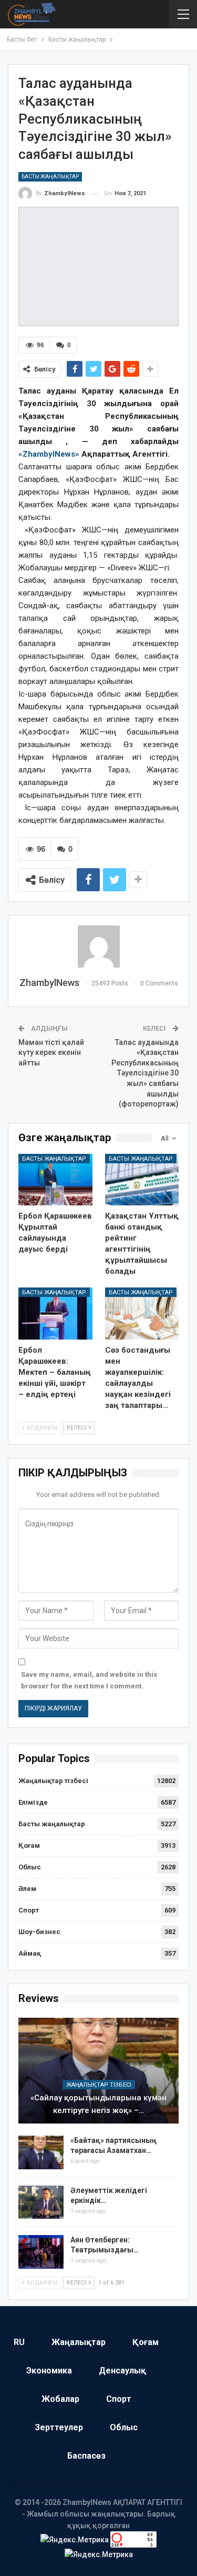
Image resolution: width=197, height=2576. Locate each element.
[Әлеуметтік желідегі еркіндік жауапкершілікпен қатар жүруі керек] (41, 2202)
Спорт (29, 1910)
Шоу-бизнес (39, 1932)
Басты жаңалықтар (50, 177)
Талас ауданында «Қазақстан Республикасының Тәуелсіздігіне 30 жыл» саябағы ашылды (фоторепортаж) (145, 1073)
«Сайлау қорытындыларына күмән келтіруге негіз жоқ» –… (98, 2104)
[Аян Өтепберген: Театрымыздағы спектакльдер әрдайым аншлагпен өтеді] (41, 2252)
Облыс (30, 1867)
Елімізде (33, 1802)
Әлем (27, 1889)
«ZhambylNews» (49, 454)
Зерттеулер (59, 2427)
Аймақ (30, 1953)
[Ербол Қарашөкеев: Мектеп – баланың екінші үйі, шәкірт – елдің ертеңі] (55, 1313)
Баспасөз (86, 2456)
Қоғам (29, 1845)
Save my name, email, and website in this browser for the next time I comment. (89, 1680)
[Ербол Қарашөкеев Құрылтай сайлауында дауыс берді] (55, 1180)
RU (19, 2342)
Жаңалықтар (79, 2342)
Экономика (49, 2371)
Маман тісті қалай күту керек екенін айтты (51, 1053)
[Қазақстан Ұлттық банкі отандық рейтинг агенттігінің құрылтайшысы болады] (142, 1180)
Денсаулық (122, 2371)
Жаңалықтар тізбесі (53, 1781)
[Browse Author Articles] (98, 947)
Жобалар (60, 2399)
